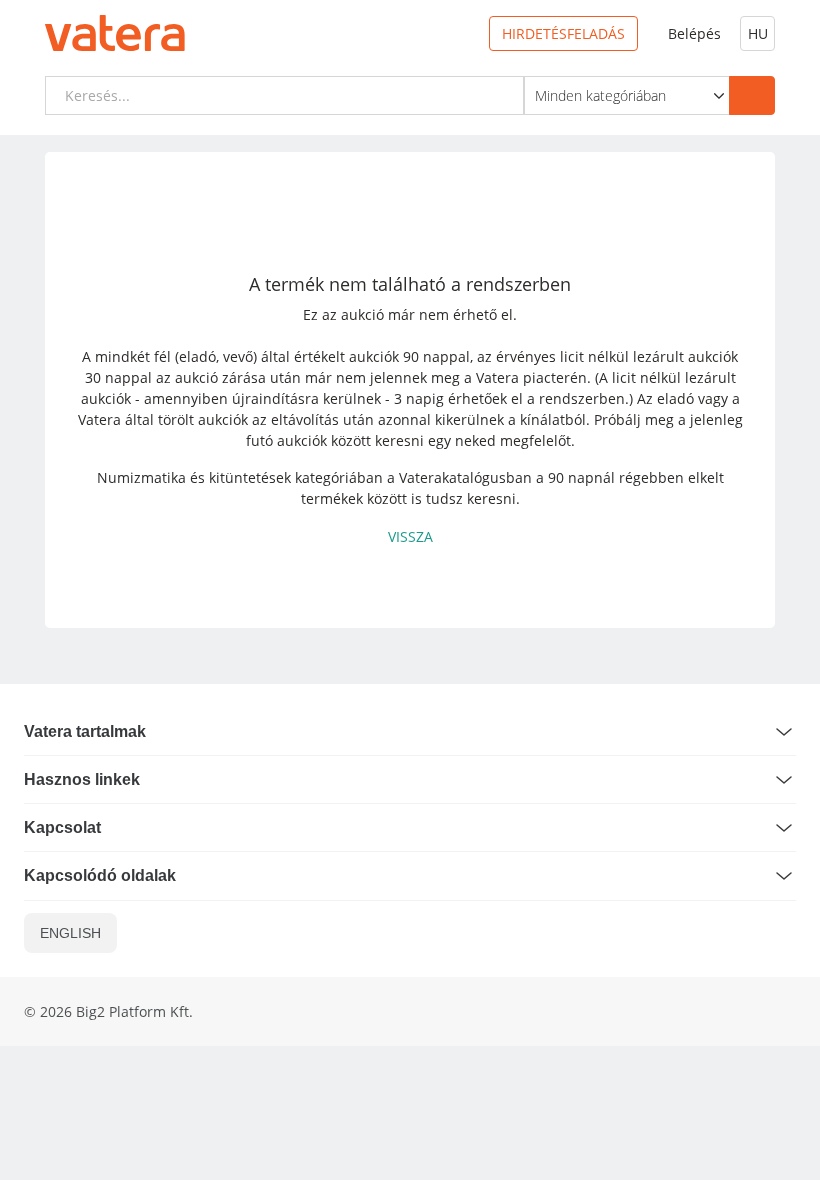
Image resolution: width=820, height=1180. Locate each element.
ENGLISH (70, 933)
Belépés (694, 33)
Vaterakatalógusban (465, 477)
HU (758, 33)
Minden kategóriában (600, 95)
